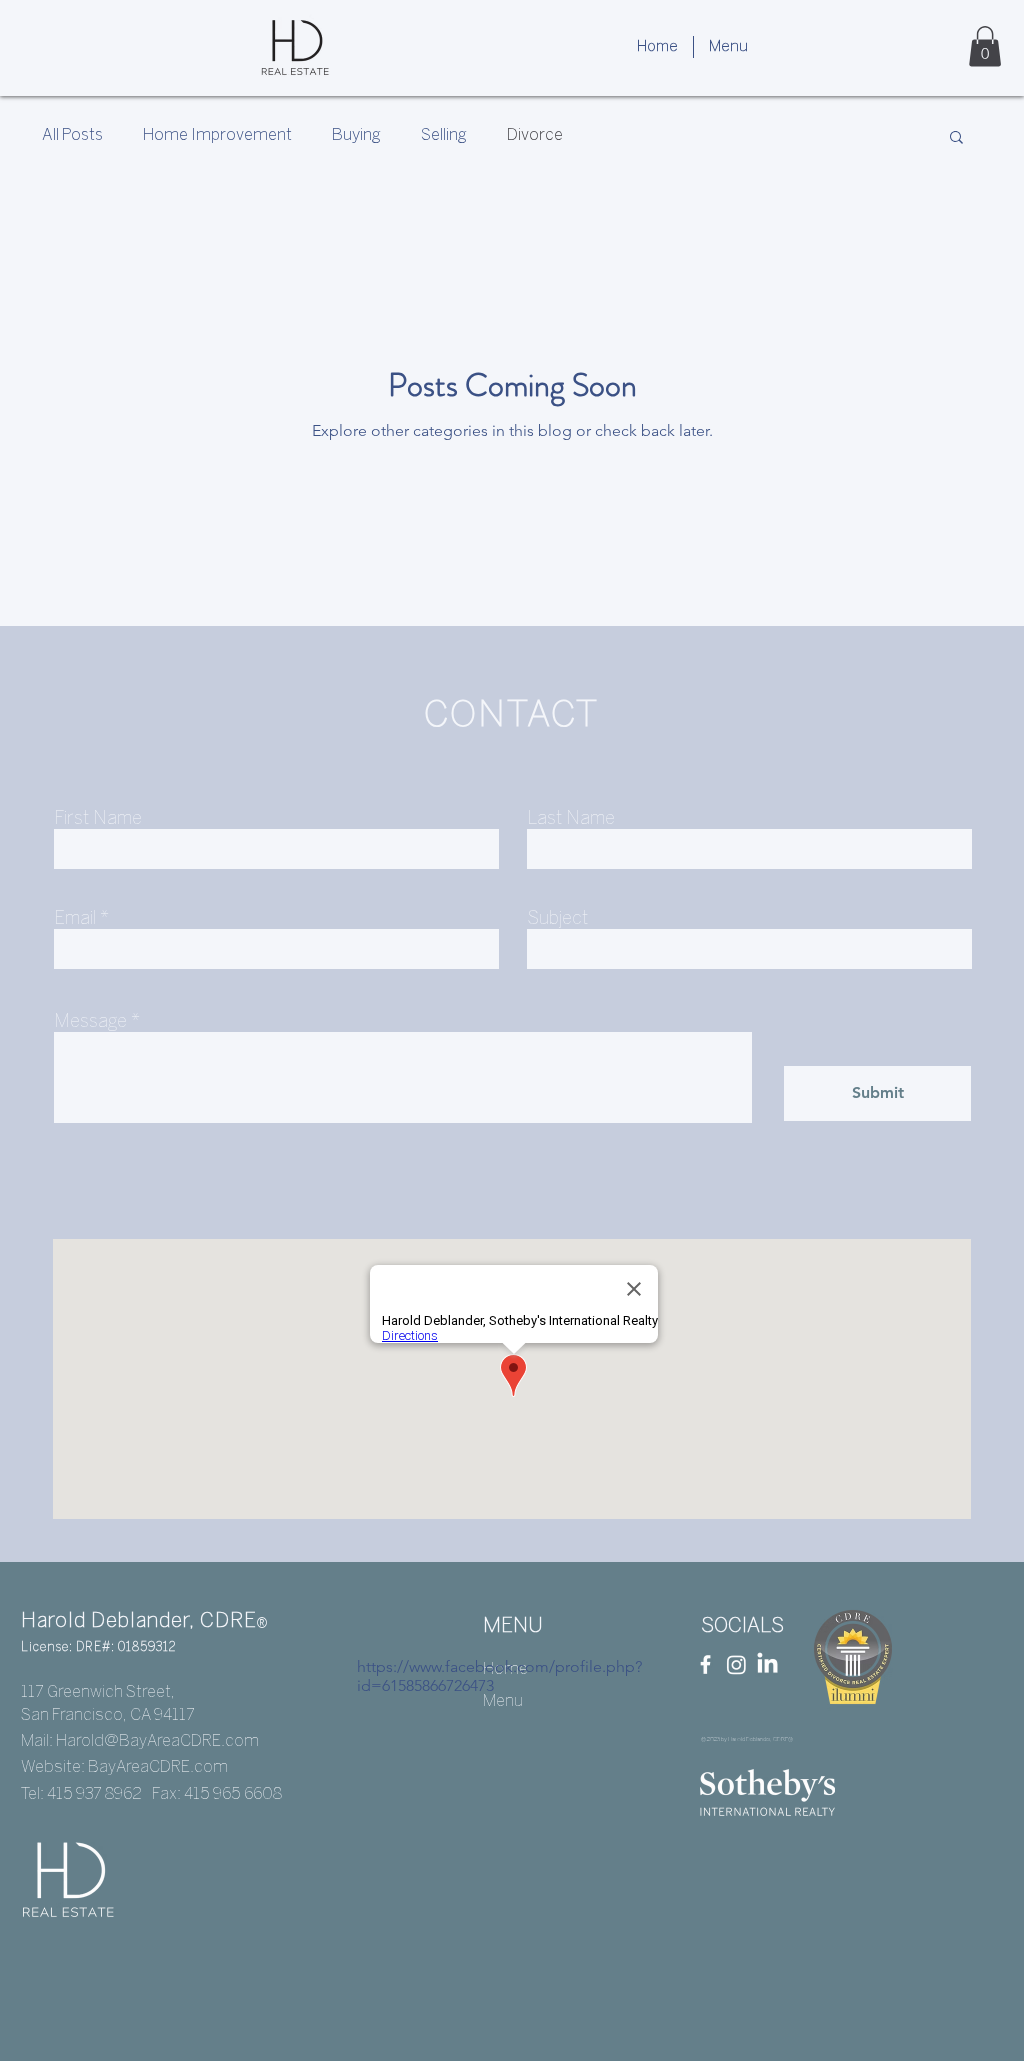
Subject (557, 919)
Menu (503, 1701)
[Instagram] (736, 1664)
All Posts (72, 135)
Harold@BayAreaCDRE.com (157, 1741)
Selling (444, 135)
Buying (356, 135)
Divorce (535, 135)
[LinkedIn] (767, 1664)
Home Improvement (217, 135)
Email (75, 919)
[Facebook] (705, 1664)
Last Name (571, 819)
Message (90, 1022)
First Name (98, 819)
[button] (728, 47)
